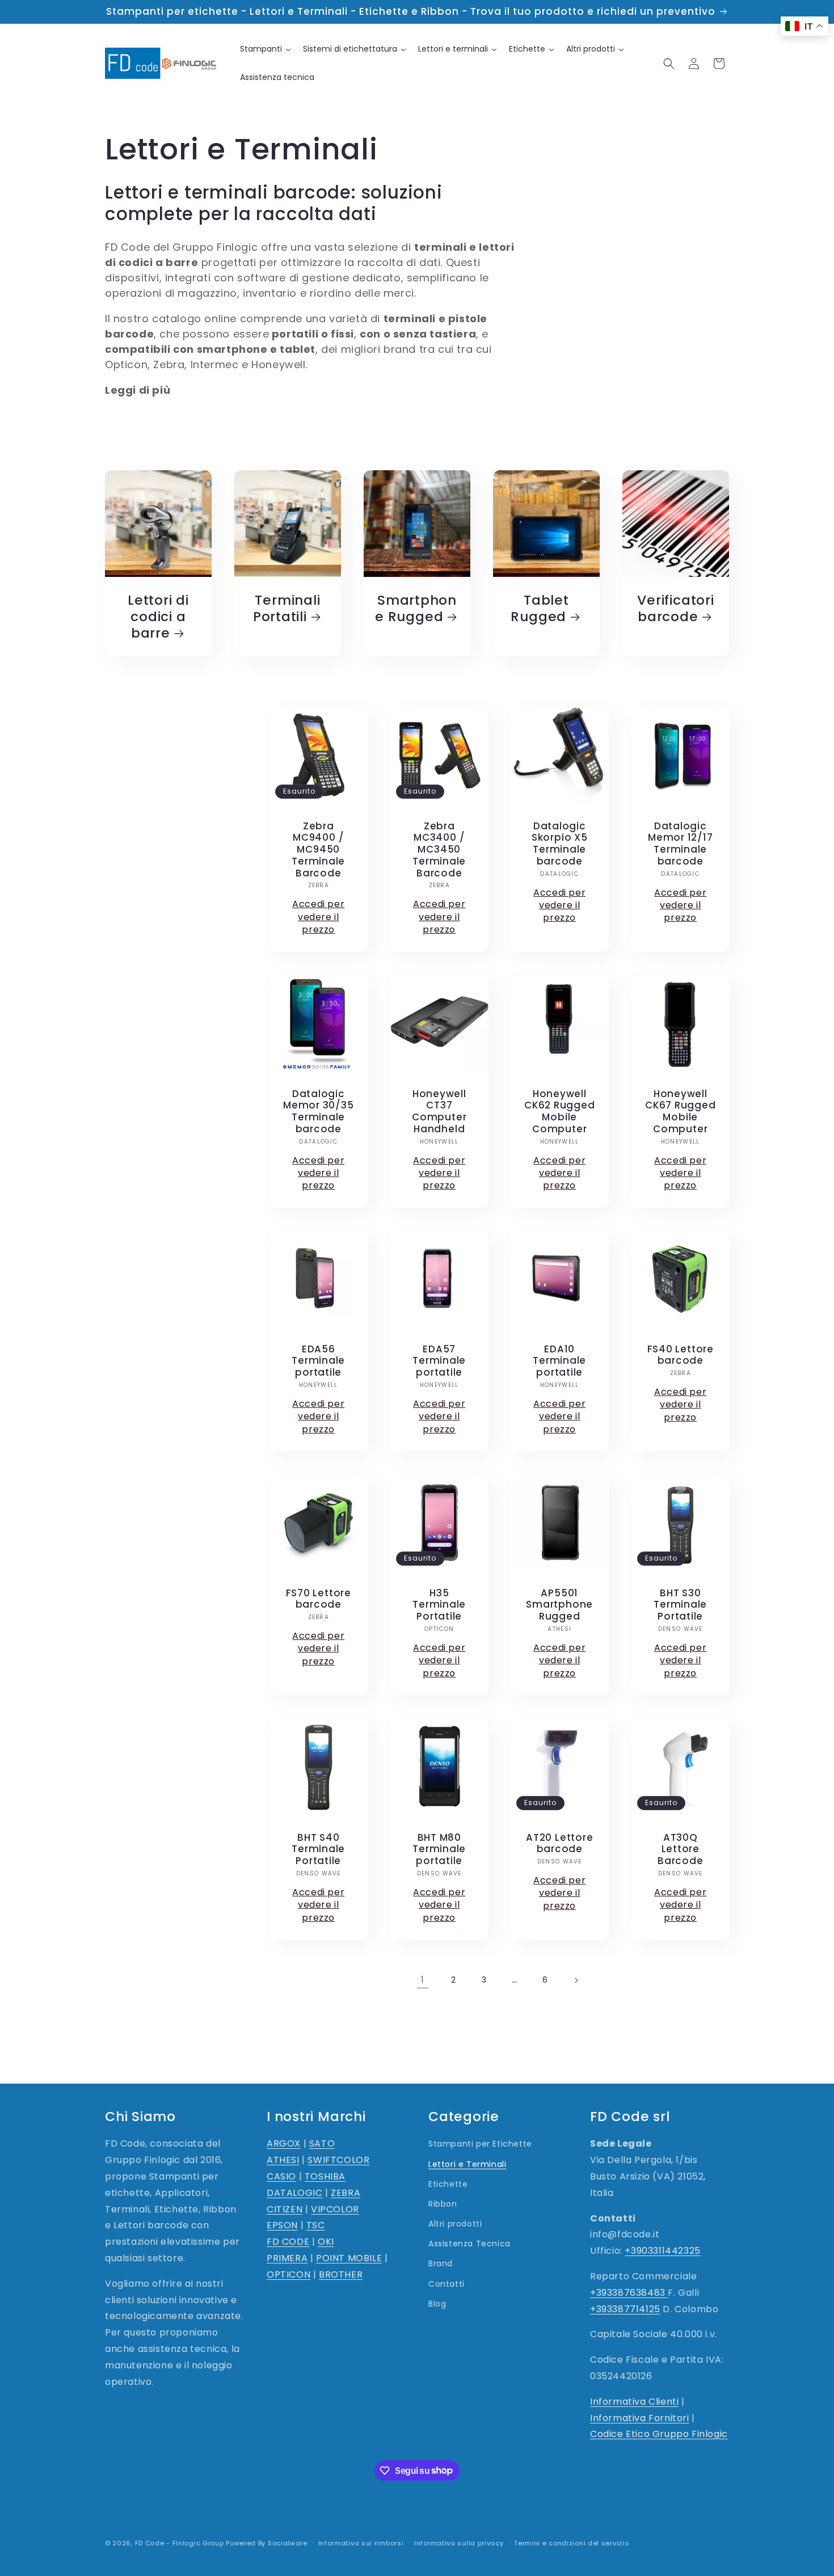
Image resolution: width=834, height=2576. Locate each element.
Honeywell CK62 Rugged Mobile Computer (560, 1111)
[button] (669, 64)
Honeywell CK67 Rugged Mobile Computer (680, 1111)
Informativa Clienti (634, 2402)
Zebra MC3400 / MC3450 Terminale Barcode (439, 849)
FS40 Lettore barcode (680, 1355)
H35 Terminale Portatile (439, 1605)
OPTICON (288, 2274)
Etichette (448, 2184)
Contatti (447, 2284)
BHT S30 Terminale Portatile (680, 1605)
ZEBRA (346, 2193)
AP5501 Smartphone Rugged (559, 1605)
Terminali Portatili (287, 609)
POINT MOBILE (349, 2258)
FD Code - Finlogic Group (180, 2543)
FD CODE (288, 2242)
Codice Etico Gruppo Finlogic (659, 2434)
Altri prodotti (455, 2224)
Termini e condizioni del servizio (571, 2543)
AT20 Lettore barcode (559, 1843)
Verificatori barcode (675, 609)
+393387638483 (629, 2293)
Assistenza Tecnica (469, 2244)
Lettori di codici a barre (158, 617)
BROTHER (341, 2274)
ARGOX (284, 2144)
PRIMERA (287, 2258)
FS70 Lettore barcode (319, 1599)
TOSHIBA (325, 2176)
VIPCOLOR (335, 2209)
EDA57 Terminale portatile (439, 1361)
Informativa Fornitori (640, 2418)
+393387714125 (625, 2309)
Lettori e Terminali (467, 2164)
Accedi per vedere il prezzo (318, 917)
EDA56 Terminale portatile (318, 1361)
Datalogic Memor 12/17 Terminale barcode (680, 843)
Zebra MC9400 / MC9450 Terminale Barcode (318, 849)
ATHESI (283, 2160)
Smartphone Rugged (416, 609)
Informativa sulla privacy (459, 2543)
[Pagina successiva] (576, 1980)
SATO (322, 2144)
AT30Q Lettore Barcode (680, 1849)
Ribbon (443, 2204)
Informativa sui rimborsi (361, 2543)
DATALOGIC (294, 2193)
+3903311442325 (662, 2251)
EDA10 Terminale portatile (559, 1361)
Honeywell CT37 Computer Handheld (439, 1111)
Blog (437, 2304)
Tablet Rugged (540, 609)
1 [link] (423, 1980)
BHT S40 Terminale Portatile (318, 1849)
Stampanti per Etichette (480, 2144)
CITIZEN (285, 2209)
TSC (316, 2226)
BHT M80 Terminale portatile (439, 1849)
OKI (326, 2242)
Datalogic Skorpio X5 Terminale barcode (560, 843)
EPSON (282, 2226)
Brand (441, 2264)
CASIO (281, 2176)
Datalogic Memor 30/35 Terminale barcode (319, 1111)
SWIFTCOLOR (338, 2160)
